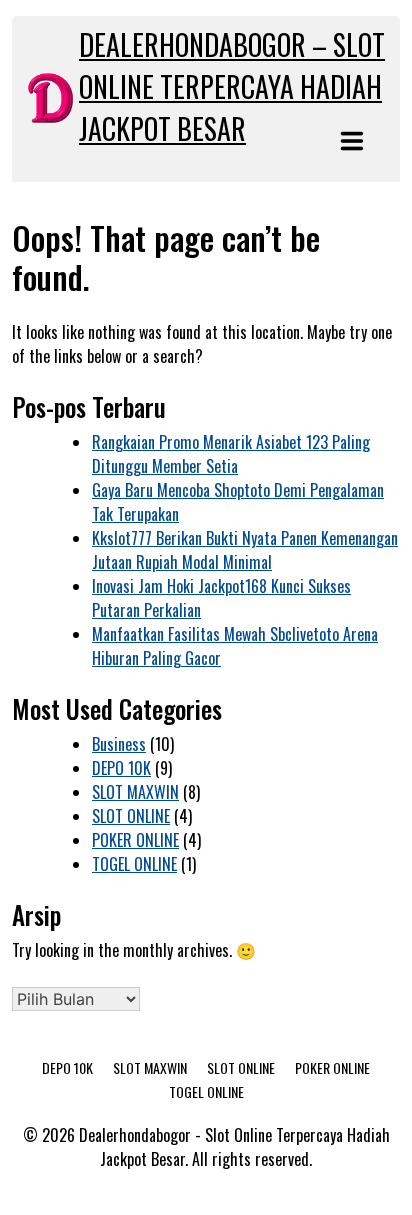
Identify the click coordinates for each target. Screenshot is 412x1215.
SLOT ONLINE (131, 816)
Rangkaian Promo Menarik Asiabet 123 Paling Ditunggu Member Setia (231, 454)
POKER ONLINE (135, 840)
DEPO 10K (121, 768)
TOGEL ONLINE (134, 864)
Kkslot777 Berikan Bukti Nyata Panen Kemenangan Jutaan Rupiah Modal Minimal (245, 550)
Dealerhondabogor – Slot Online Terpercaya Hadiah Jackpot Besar (232, 86)
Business (119, 744)
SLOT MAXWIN (135, 792)
